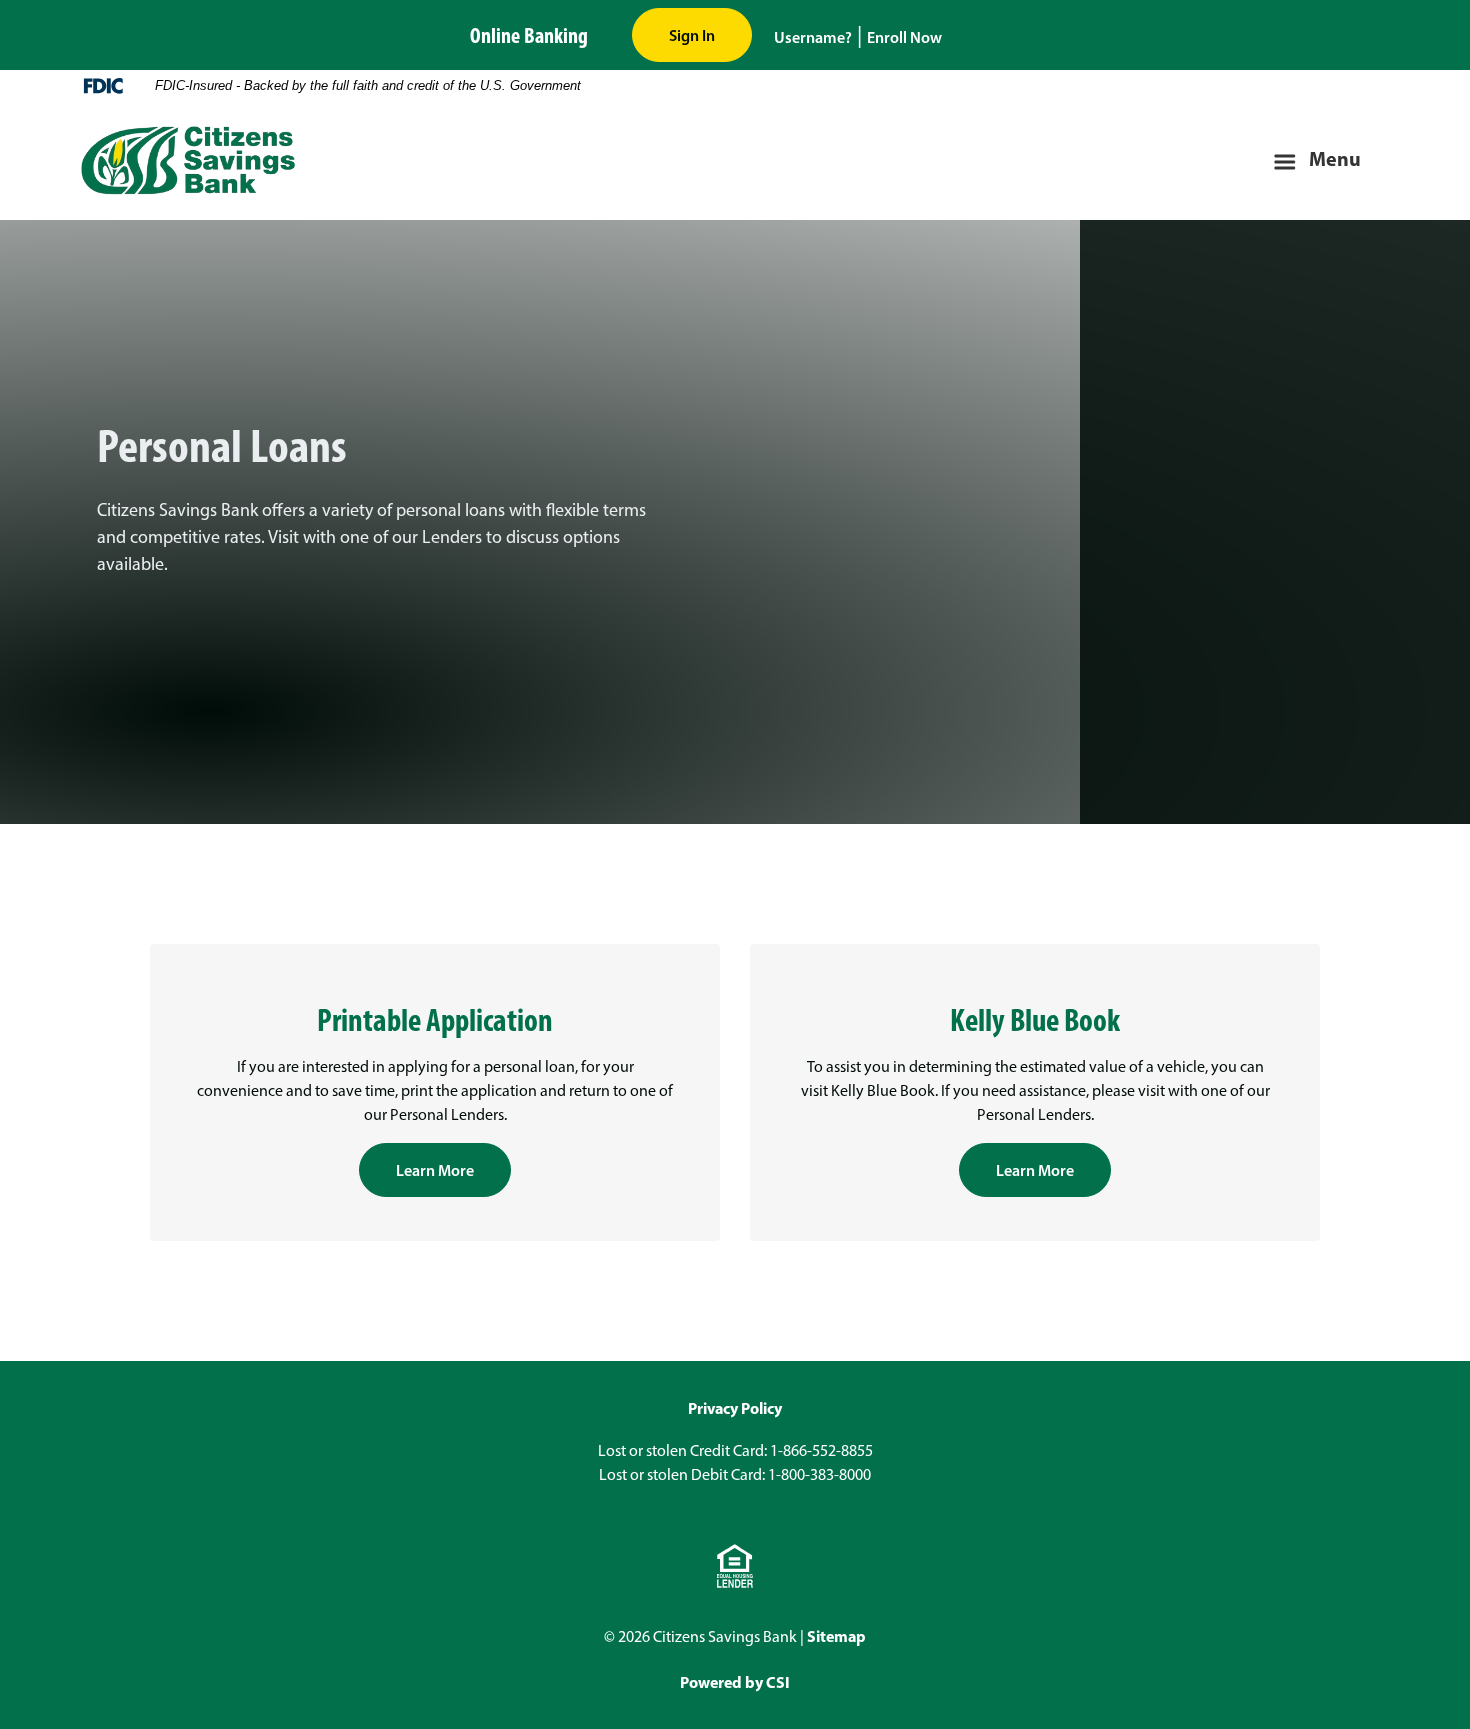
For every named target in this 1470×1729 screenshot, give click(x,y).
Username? (813, 37)
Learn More (435, 1170)
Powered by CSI (735, 1682)
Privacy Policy (735, 1408)
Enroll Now (904, 37)
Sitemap (836, 1636)
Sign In (692, 35)
